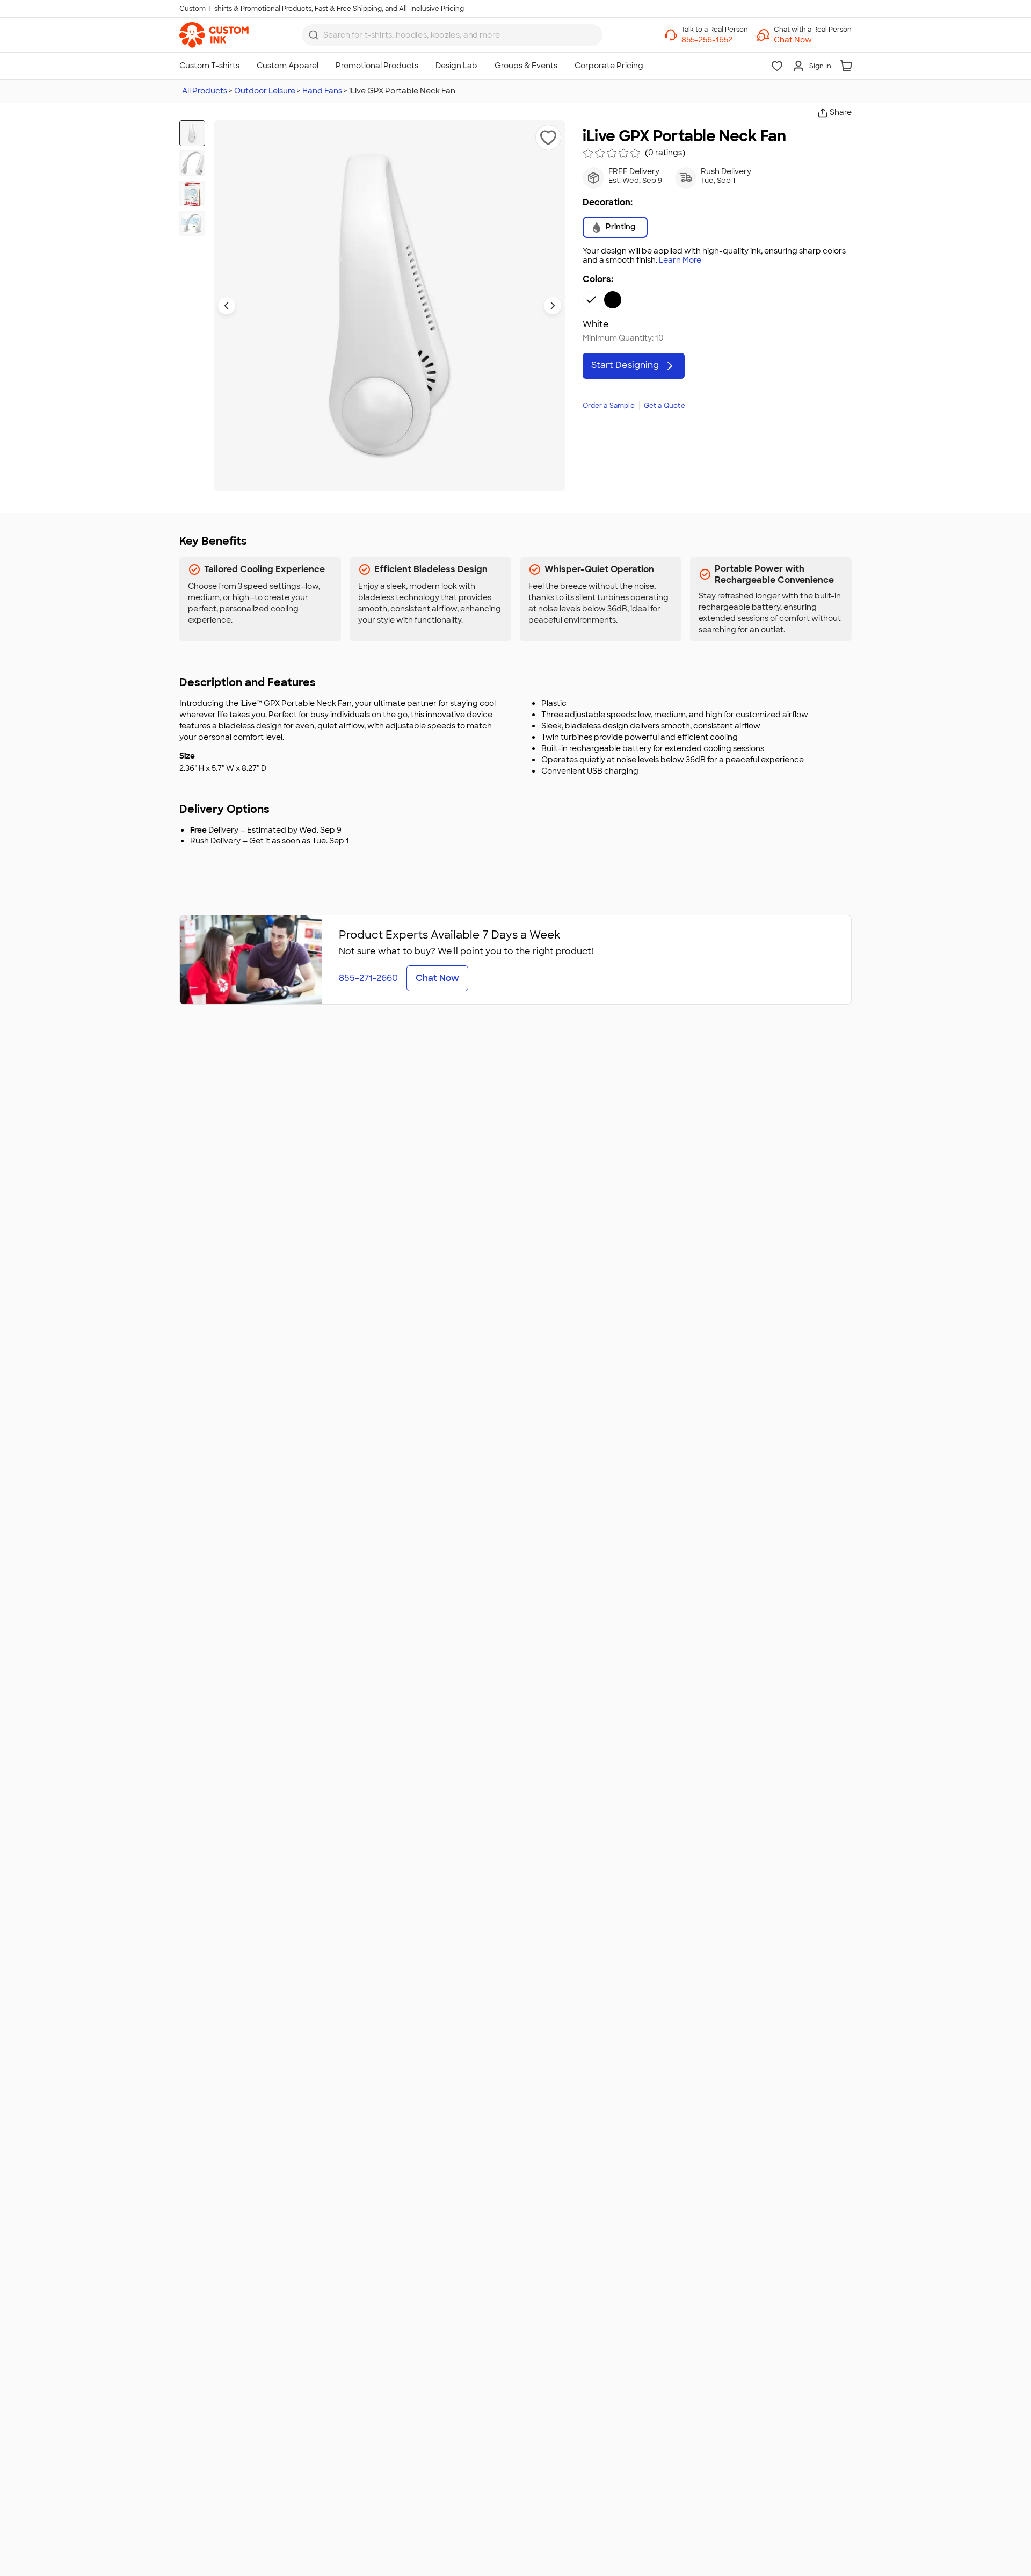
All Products (205, 91)
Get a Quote (665, 406)
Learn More (680, 260)
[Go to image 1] (192, 133)
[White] (591, 300)
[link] (214, 35)
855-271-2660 (368, 978)
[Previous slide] (227, 306)
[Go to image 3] (192, 193)
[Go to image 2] (192, 163)
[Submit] (314, 35)
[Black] (613, 300)
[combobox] (452, 35)
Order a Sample (609, 406)
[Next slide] (553, 306)
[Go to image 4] (192, 223)
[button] (813, 40)
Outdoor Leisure (265, 91)
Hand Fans (322, 91)
